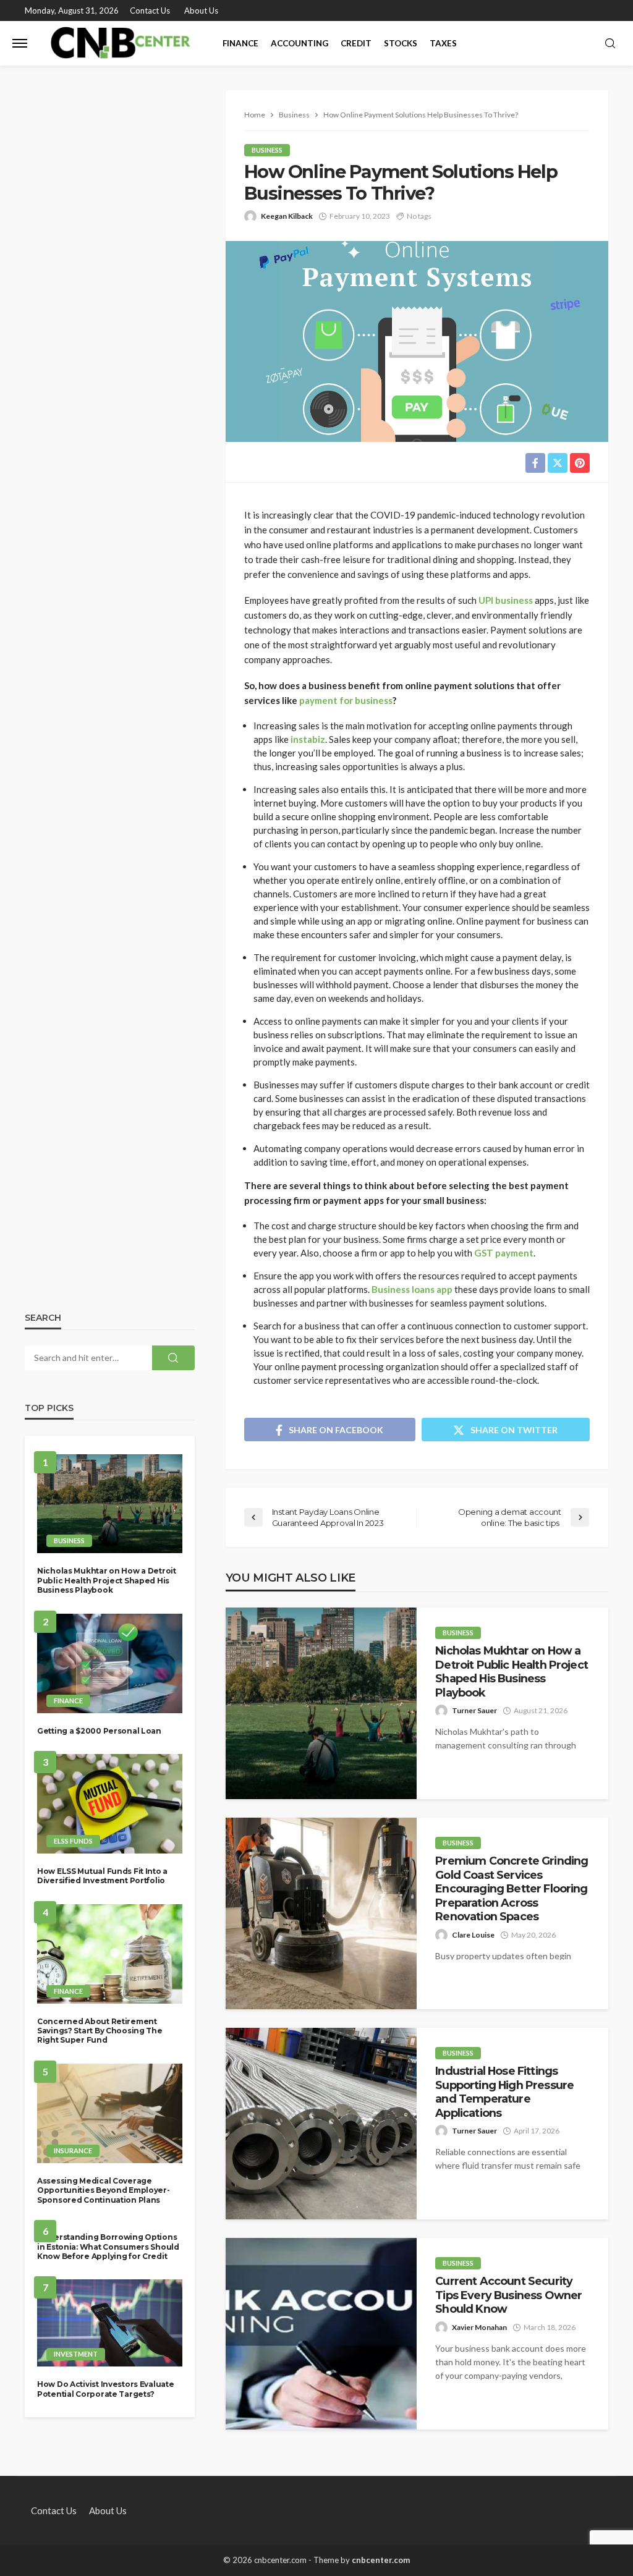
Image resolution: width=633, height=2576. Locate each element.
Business (267, 150)
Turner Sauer (474, 1710)
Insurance (73, 2150)
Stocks (401, 43)
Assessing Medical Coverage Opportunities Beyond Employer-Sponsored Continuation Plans (104, 2190)
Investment (76, 2354)
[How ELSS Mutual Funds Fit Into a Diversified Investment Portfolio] (110, 1804)
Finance (240, 43)
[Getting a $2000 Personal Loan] (110, 1663)
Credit (356, 43)
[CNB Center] (123, 43)
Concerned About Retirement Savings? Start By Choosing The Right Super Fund (100, 2031)
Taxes (443, 43)
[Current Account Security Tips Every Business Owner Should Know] (321, 2334)
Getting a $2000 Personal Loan (99, 1731)
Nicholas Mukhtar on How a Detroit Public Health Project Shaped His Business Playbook (512, 1671)
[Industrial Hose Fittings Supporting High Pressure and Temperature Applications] (321, 2124)
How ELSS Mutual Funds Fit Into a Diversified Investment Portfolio (102, 1876)
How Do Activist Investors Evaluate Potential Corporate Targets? (105, 2389)
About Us (201, 11)
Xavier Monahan (479, 2327)
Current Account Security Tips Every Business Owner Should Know (508, 2295)
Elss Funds (73, 1841)
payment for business (346, 700)
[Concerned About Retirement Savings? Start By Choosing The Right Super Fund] (110, 1954)
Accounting (300, 43)
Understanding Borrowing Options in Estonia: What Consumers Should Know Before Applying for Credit (108, 2247)
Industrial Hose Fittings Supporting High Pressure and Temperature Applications (504, 2091)
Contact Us (150, 11)
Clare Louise (473, 1935)
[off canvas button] (20, 43)
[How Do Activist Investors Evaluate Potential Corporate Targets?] (110, 2323)
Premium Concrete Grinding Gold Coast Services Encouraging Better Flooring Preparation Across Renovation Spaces (512, 1888)
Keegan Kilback (287, 216)
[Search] (610, 44)
